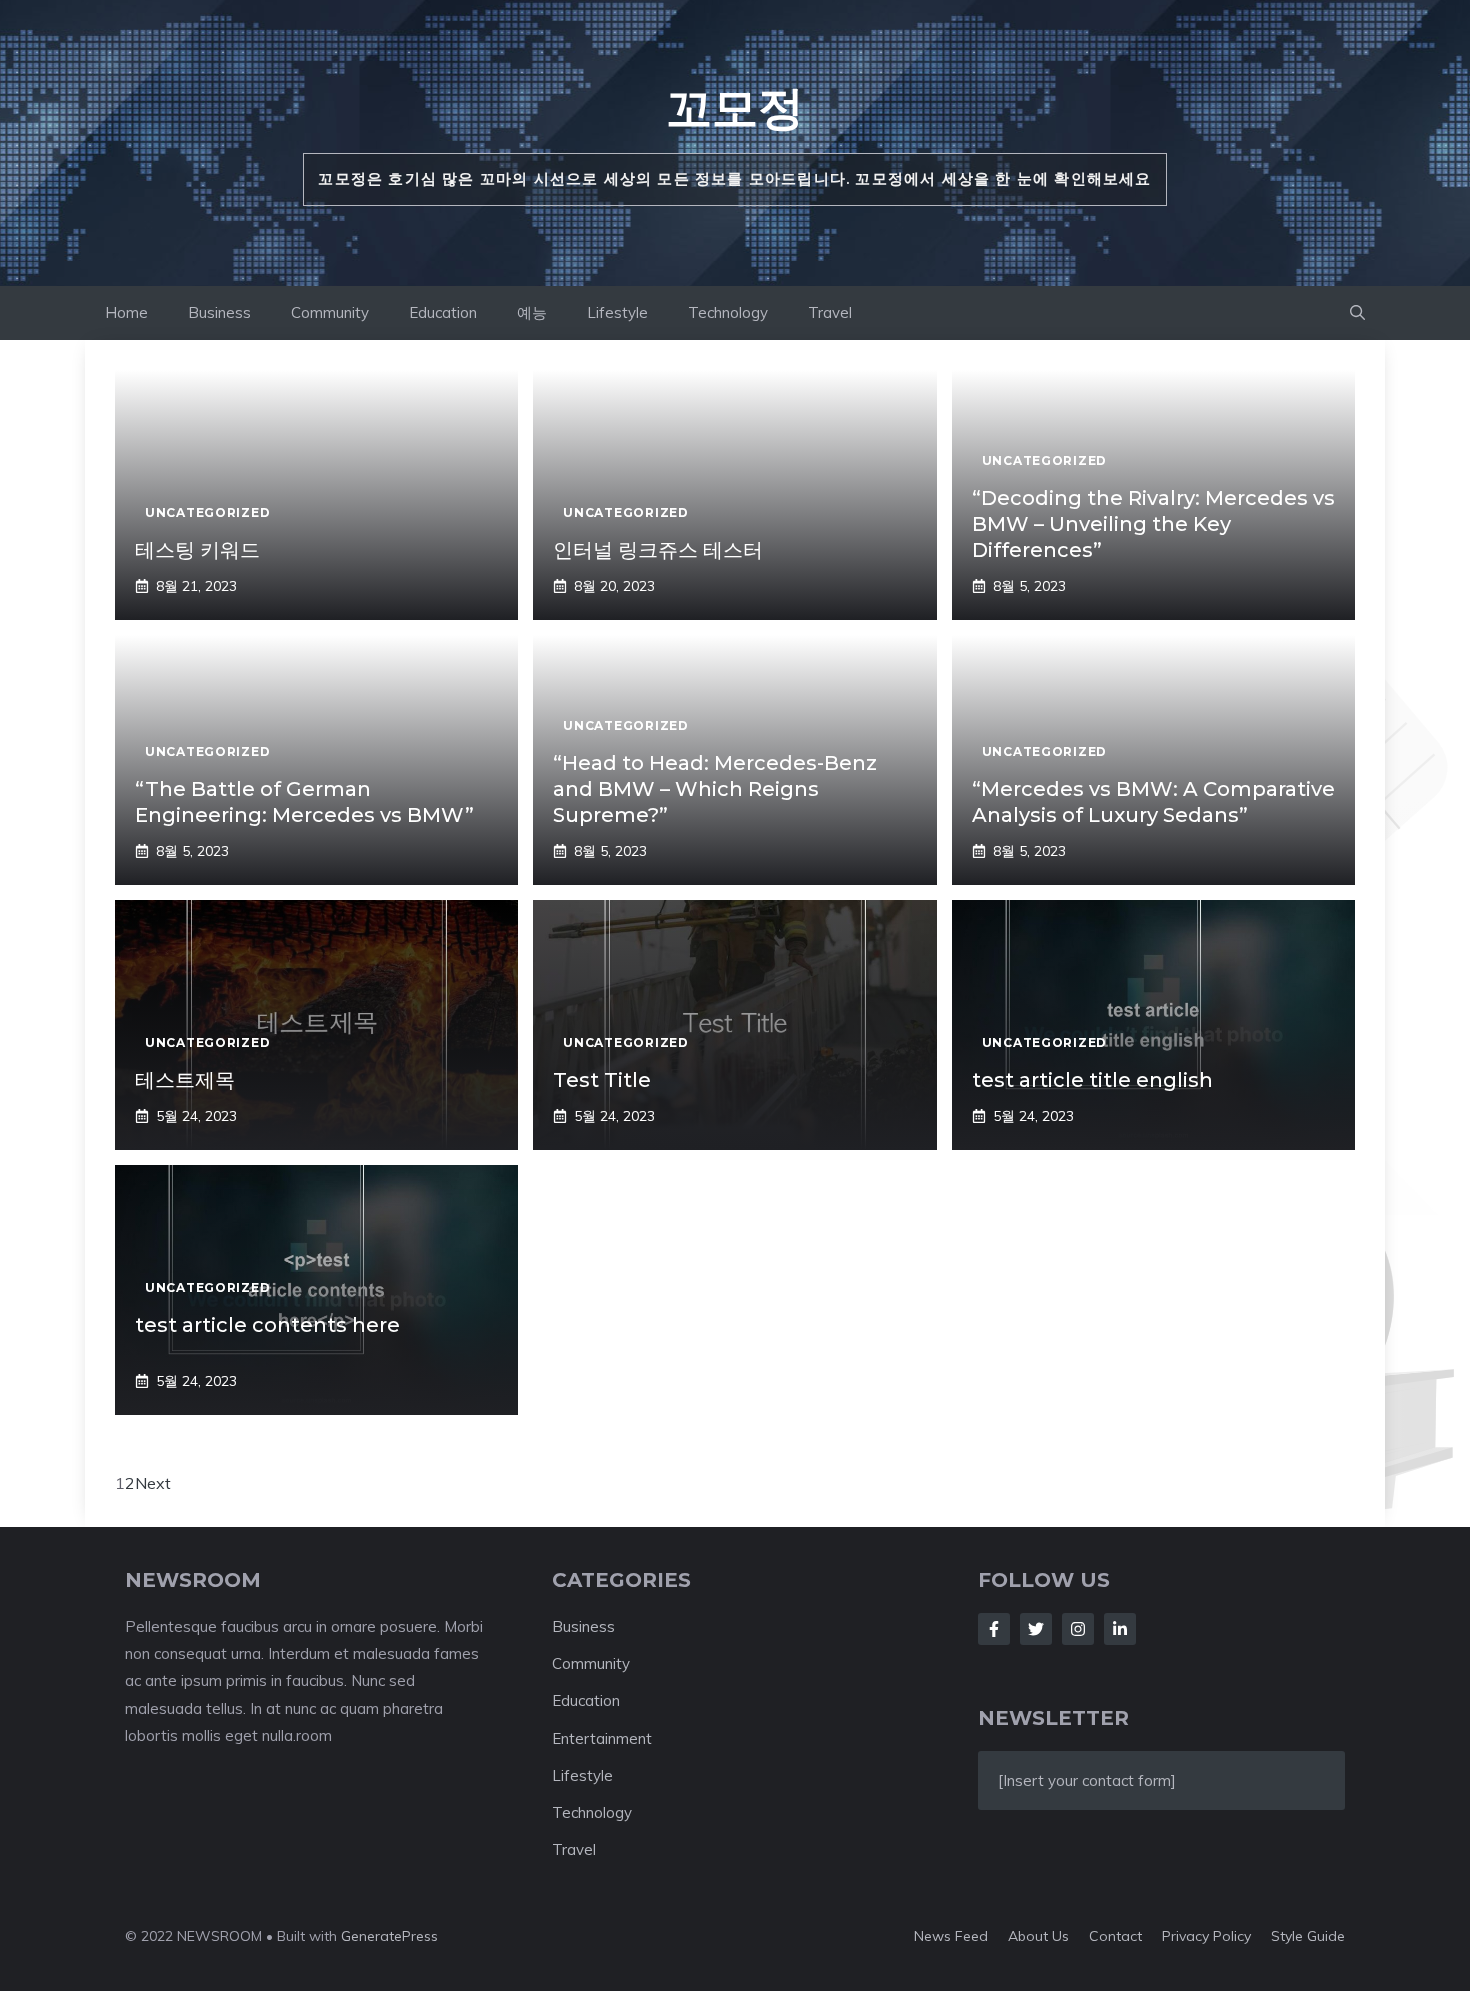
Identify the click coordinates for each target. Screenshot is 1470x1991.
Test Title (602, 1080)
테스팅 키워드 (197, 550)
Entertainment (602, 1738)
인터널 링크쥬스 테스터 (658, 550)
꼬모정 (735, 107)
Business (219, 312)
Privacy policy (1206, 1936)
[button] (1357, 313)
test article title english (1092, 1080)
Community (330, 312)
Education (443, 312)
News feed (951, 1936)
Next (153, 1483)
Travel (830, 312)
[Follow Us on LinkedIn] (1120, 1629)
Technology (728, 312)
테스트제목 (185, 1080)
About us (1038, 1936)
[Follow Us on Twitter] (1036, 1629)
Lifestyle (617, 312)
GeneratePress (389, 1936)
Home (126, 312)
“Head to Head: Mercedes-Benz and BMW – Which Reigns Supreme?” (715, 789)
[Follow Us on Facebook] (994, 1629)
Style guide (1308, 1936)
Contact (1115, 1936)
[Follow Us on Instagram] (1078, 1629)
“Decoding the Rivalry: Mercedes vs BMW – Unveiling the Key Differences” (1153, 524)
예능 (532, 312)
